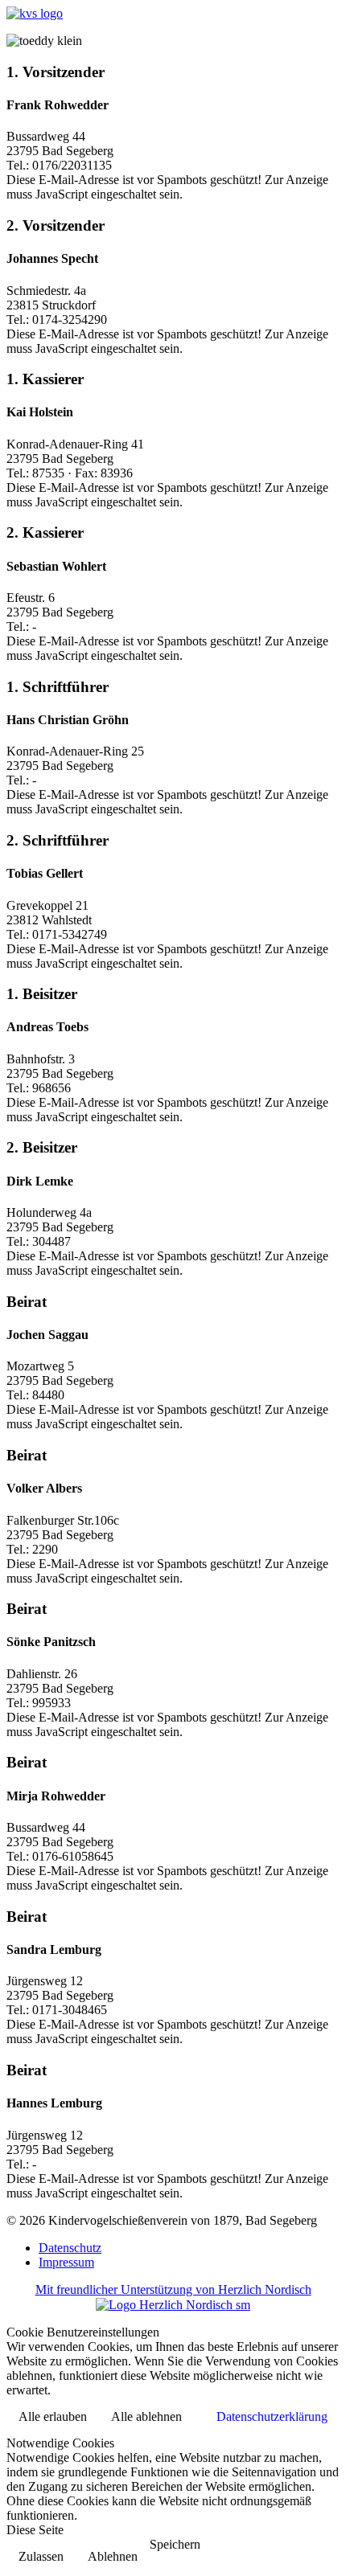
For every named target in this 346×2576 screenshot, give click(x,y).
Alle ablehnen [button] (146, 2416)
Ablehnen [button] (113, 2556)
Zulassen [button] (41, 2556)
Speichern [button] (175, 2544)
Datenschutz (70, 2248)
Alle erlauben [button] (53, 2416)
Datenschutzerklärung (272, 2416)
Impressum (66, 2262)
